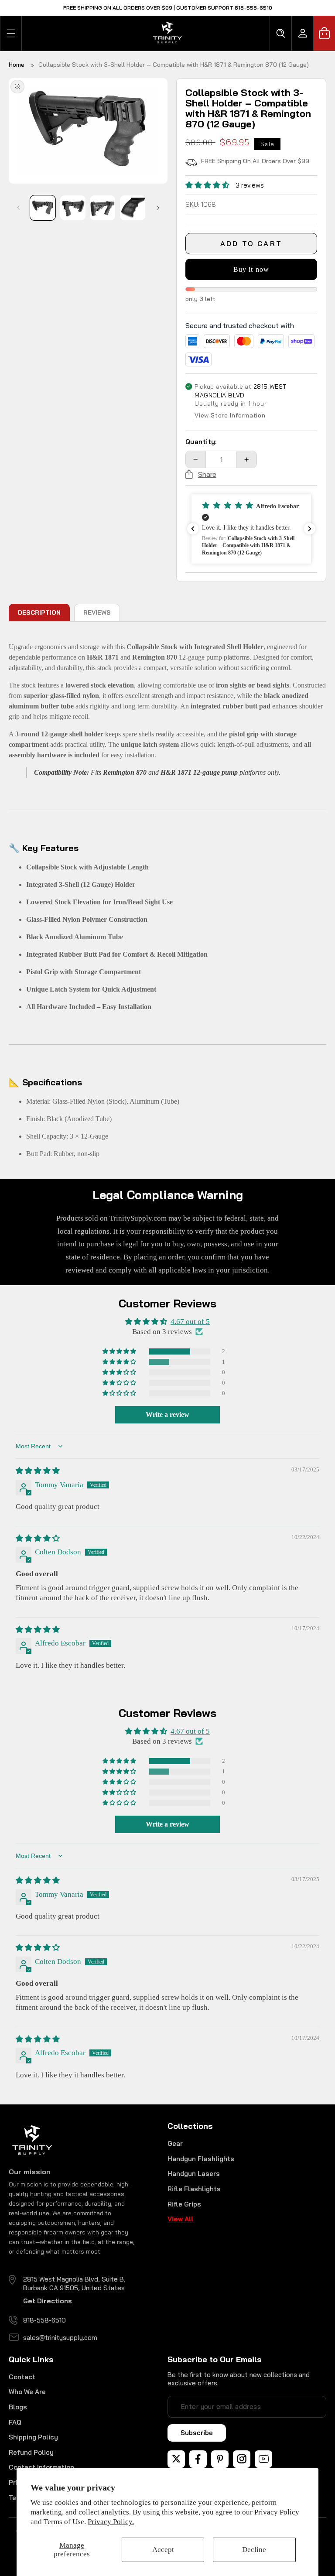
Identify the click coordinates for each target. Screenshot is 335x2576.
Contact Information (41, 2467)
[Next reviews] (310, 529)
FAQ (15, 2422)
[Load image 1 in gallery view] (43, 208)
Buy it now (251, 269)
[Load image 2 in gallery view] (73, 208)
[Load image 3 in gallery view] (103, 208)
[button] (11, 33)
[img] (38, 1471)
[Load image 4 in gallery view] (133, 208)
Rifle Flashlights (194, 2189)
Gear (175, 2143)
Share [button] (207, 474)
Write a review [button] (167, 1415)
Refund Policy (31, 2452)
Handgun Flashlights (201, 2159)
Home (17, 65)
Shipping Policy (33, 2437)
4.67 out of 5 (190, 1322)
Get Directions (48, 2301)
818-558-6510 (44, 2320)
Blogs (18, 2407)
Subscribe (197, 2433)
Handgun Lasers (194, 2174)
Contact (22, 2377)
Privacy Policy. (111, 2522)
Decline (254, 2550)
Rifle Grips (184, 2204)
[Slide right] (158, 208)
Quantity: (201, 442)
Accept (163, 2550)
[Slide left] (18, 208)
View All (180, 2219)
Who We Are (27, 2392)
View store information (230, 416)
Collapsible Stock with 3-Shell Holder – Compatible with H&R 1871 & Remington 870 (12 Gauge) (174, 65)
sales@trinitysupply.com (60, 2338)
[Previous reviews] (193, 529)
